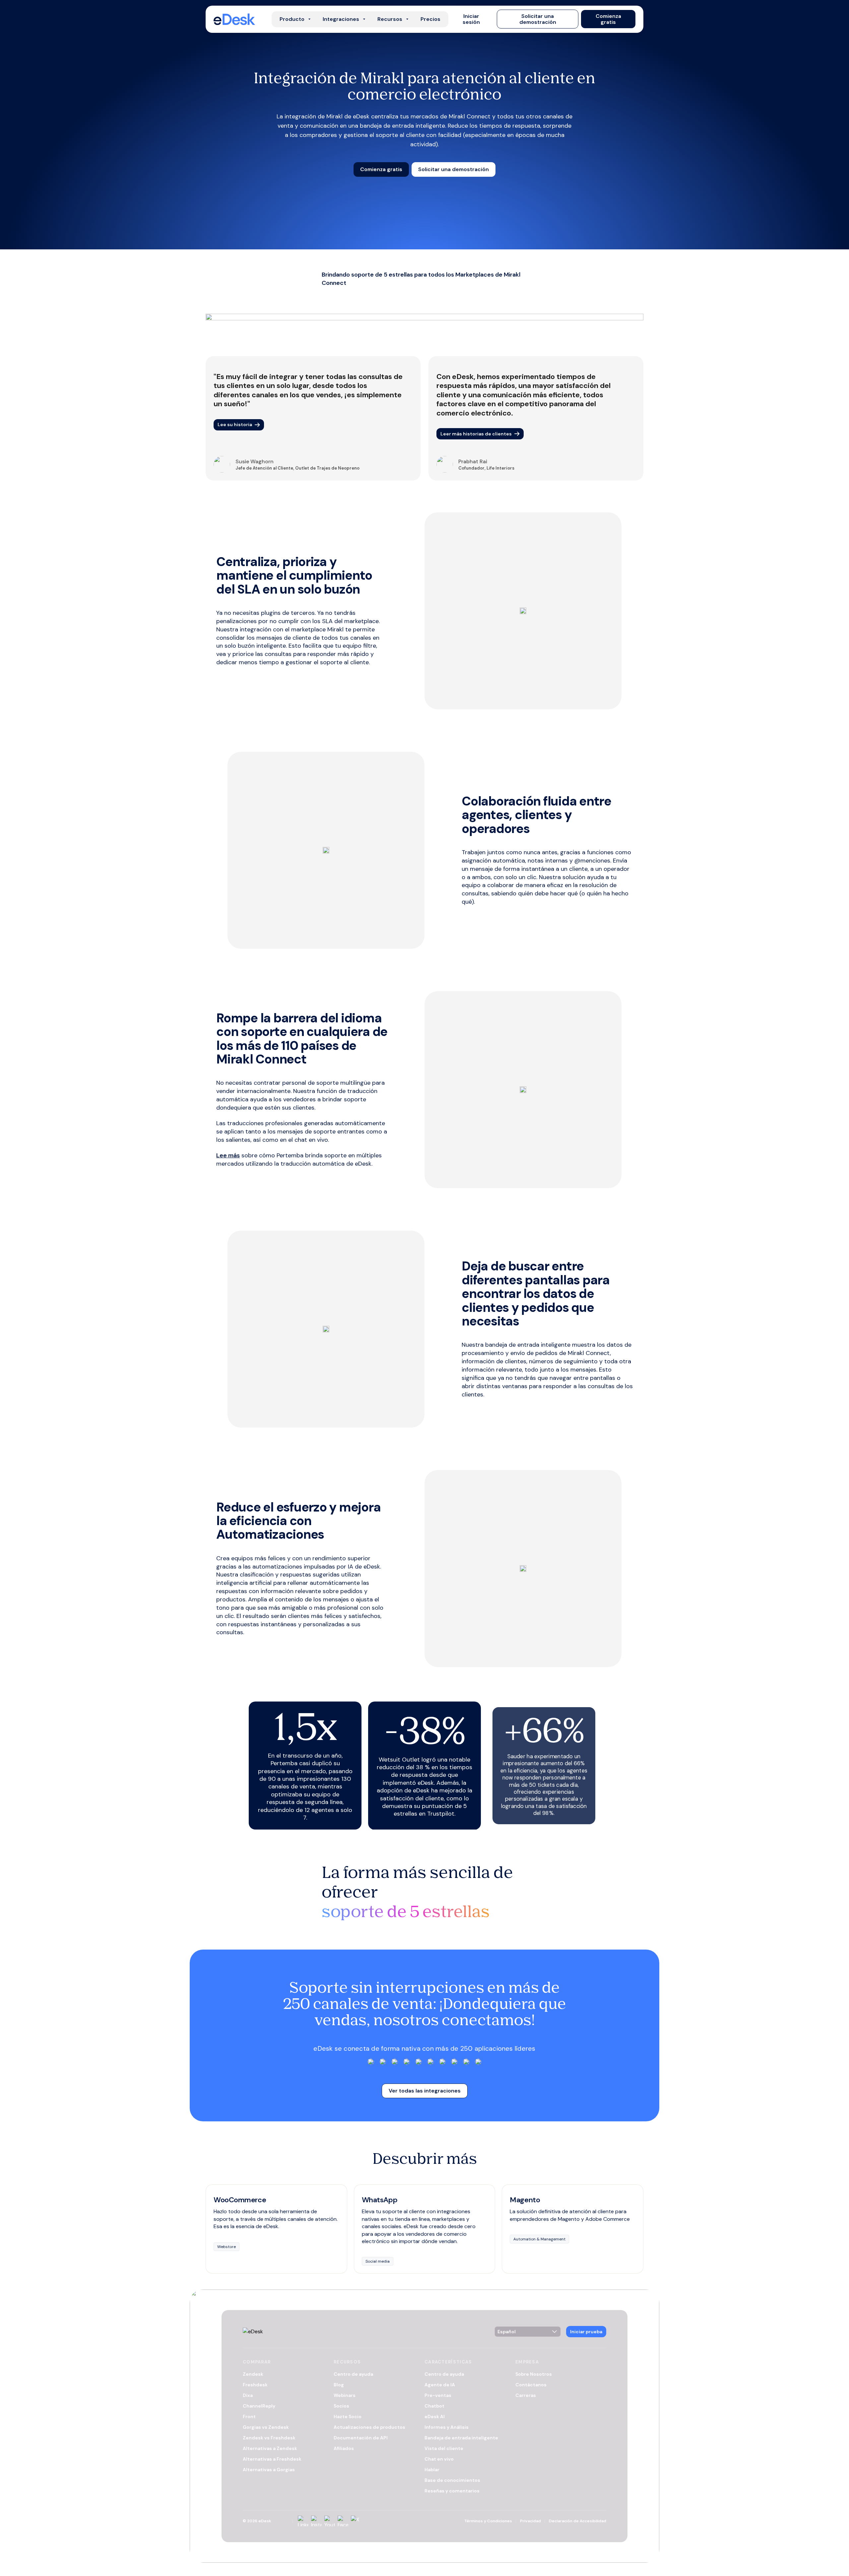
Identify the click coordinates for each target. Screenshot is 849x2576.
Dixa (248, 2395)
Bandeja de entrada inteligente (461, 2438)
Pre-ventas (438, 2395)
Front (249, 2416)
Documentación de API (361, 2438)
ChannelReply (259, 2406)
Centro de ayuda (353, 2374)
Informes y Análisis (447, 2427)
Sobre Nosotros (534, 2374)
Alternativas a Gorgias (269, 2470)
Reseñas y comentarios (452, 2491)
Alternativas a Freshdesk (272, 2459)
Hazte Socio (348, 2416)
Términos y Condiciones (488, 2521)
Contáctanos (531, 2385)
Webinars (345, 2395)
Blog (339, 2385)
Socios (341, 2406)
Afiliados (344, 2448)
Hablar (432, 2470)
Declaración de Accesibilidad (578, 2521)
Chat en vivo (439, 2459)
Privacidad (530, 2521)
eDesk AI (435, 2416)
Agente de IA (440, 2385)
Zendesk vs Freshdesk (269, 2438)
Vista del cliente (444, 2448)
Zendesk (253, 2374)
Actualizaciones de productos (369, 2427)
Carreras (526, 2395)
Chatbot (434, 2406)
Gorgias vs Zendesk (266, 2427)
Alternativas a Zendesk (270, 2448)
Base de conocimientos (452, 2480)
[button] (471, 19)
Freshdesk (255, 2385)
